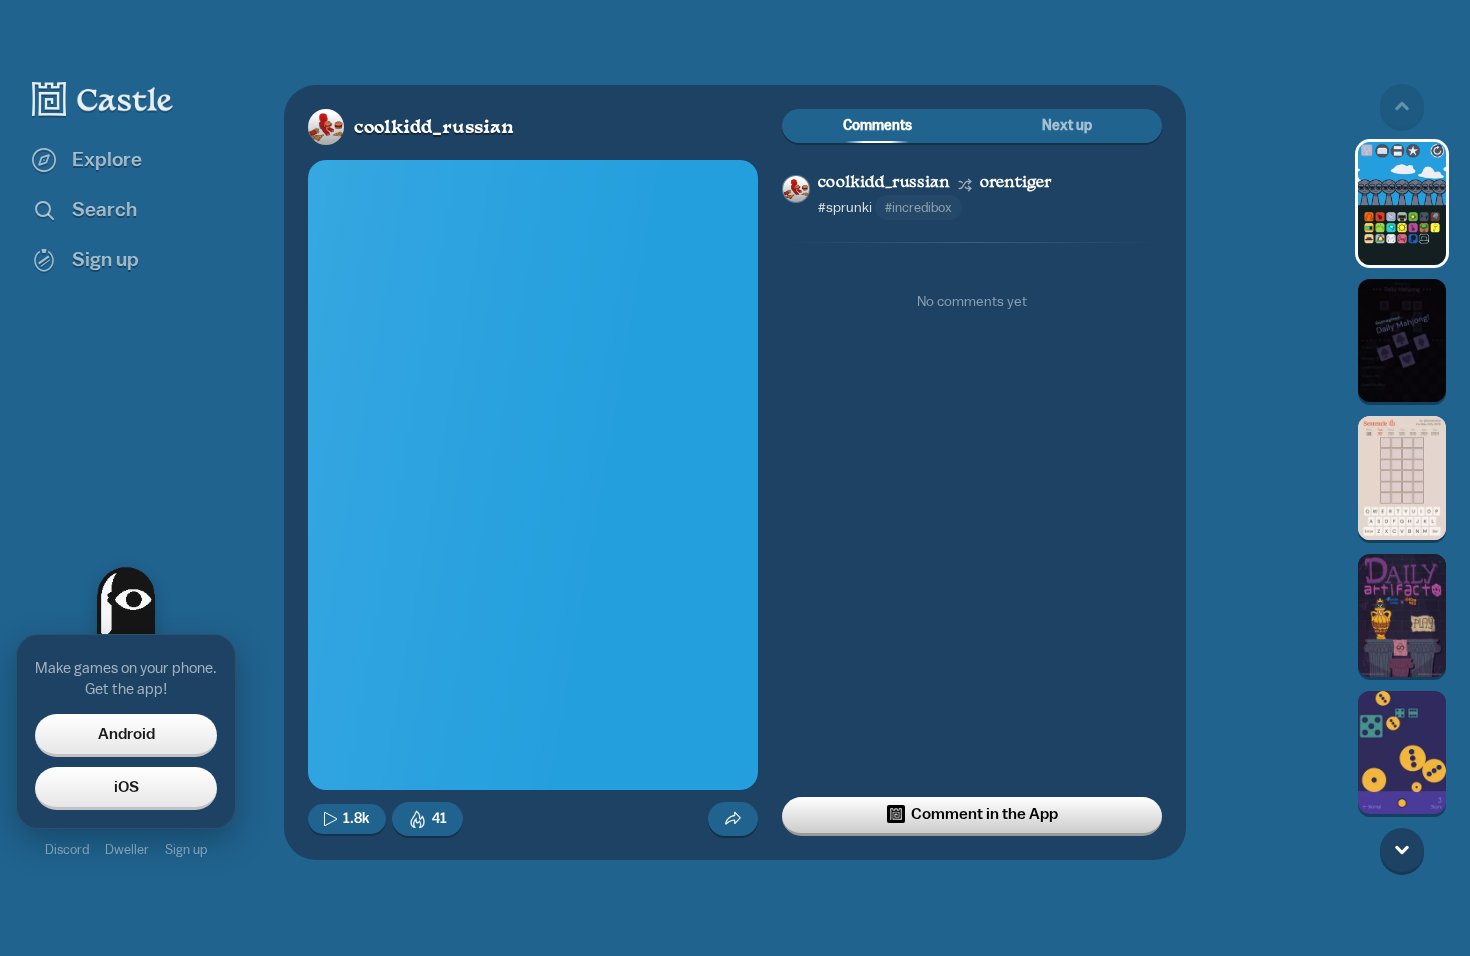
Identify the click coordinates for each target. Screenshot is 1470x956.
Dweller (127, 849)
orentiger (1015, 183)
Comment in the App (984, 814)
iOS (126, 787)
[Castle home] (103, 99)
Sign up (186, 849)
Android (126, 734)
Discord (67, 849)
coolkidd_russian (434, 128)
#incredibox (918, 207)
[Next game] (1402, 850)
